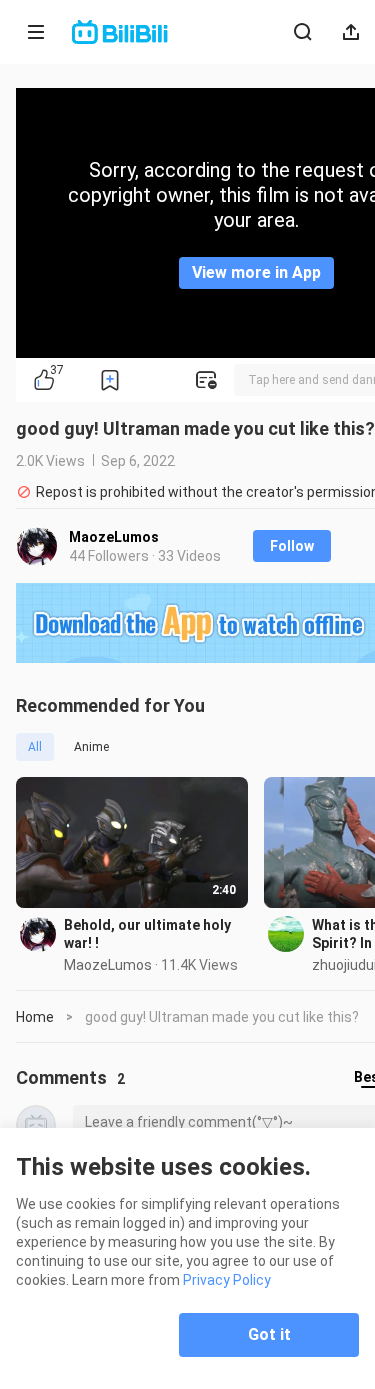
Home (35, 1017)
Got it (269, 1334)
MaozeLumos (114, 537)
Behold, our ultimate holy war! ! (147, 934)
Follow (292, 546)
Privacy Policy (227, 1280)
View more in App (256, 272)
